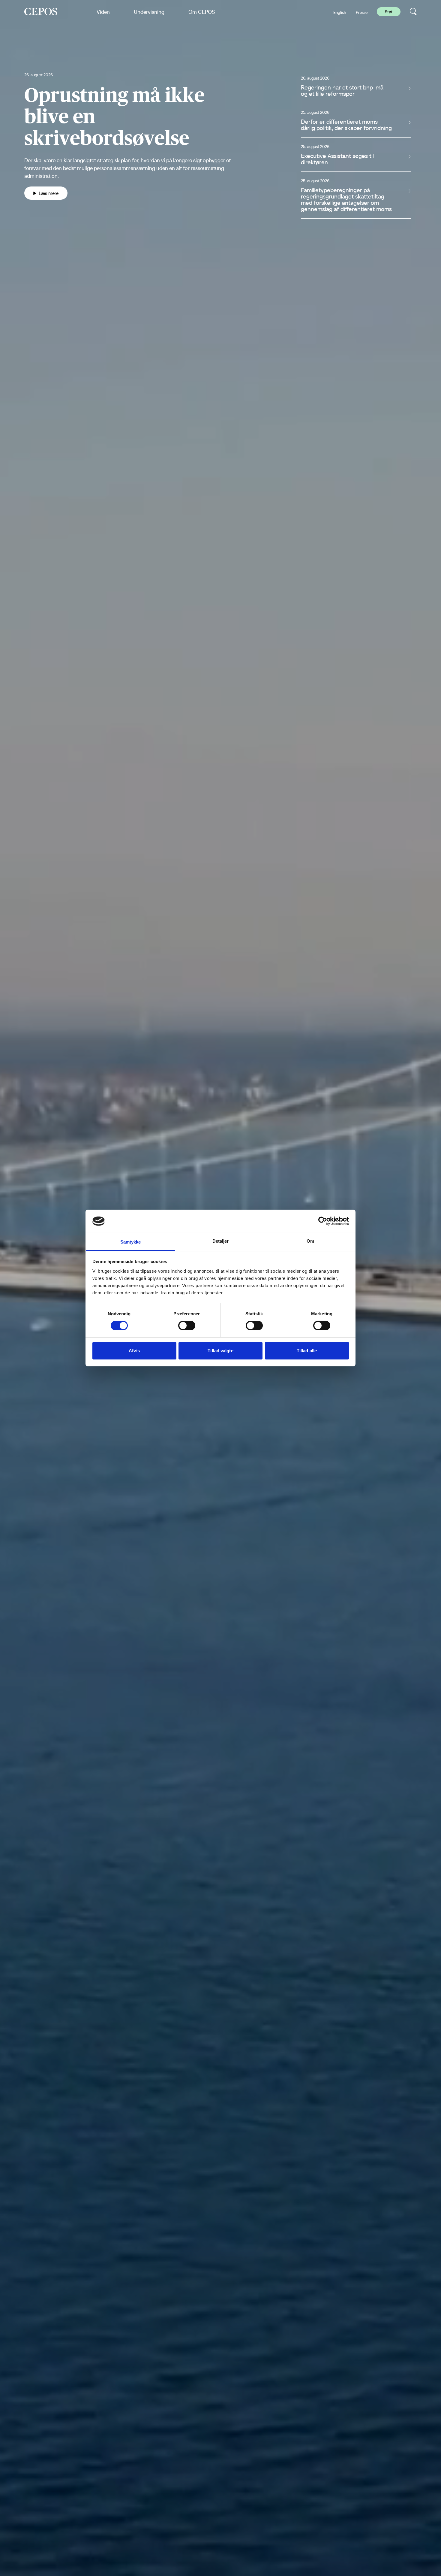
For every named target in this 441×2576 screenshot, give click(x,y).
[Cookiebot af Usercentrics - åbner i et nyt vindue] (323, 1221)
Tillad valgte (220, 1351)
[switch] (187, 1326)
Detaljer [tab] (221, 1241)
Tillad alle (307, 1351)
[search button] (413, 12)
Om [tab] (310, 1241)
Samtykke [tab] (131, 1242)
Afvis (134, 1351)
